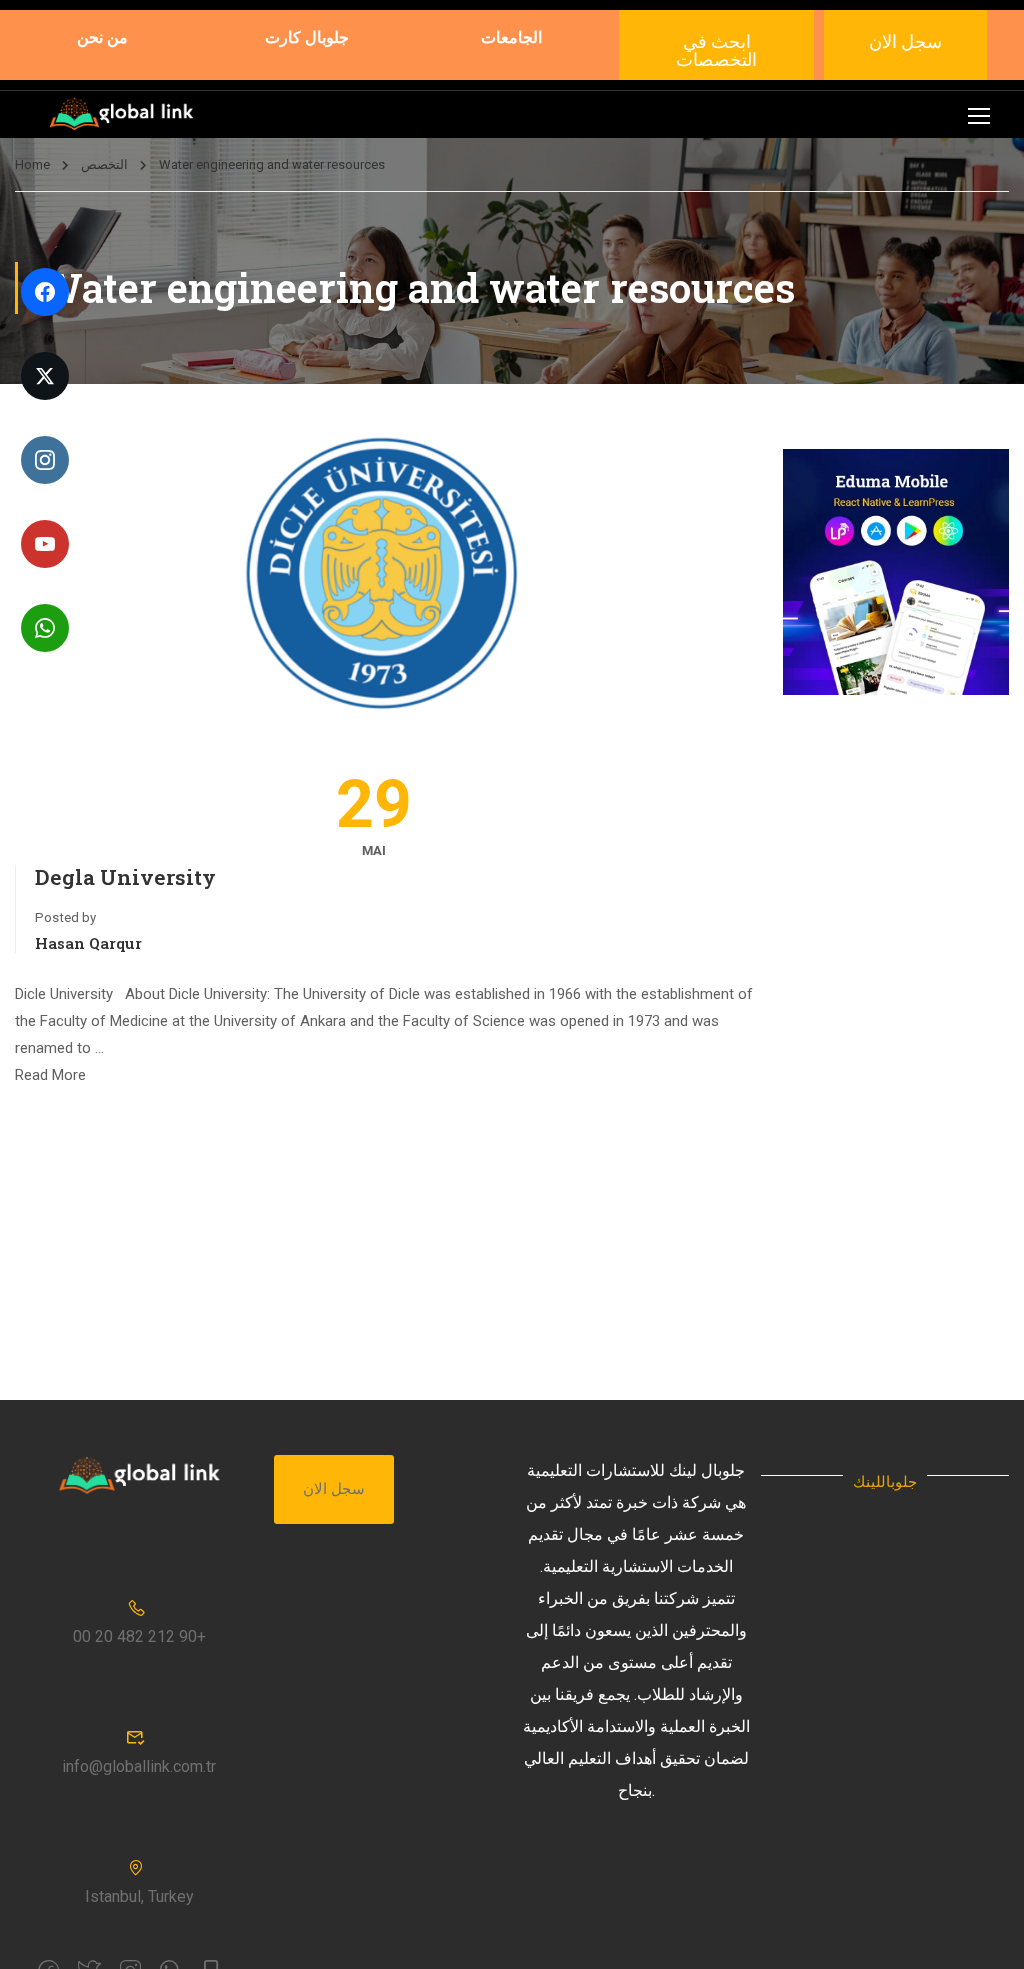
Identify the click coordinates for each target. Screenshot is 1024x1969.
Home (32, 164)
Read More (50, 1075)
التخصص (104, 164)
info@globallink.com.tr (139, 1766)
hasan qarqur (88, 943)
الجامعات (511, 36)
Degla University (125, 877)
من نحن (102, 36)
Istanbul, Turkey (139, 1896)
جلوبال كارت (307, 36)
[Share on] (40, 985)
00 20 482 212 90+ (139, 1636)
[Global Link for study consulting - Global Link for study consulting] (121, 114)
